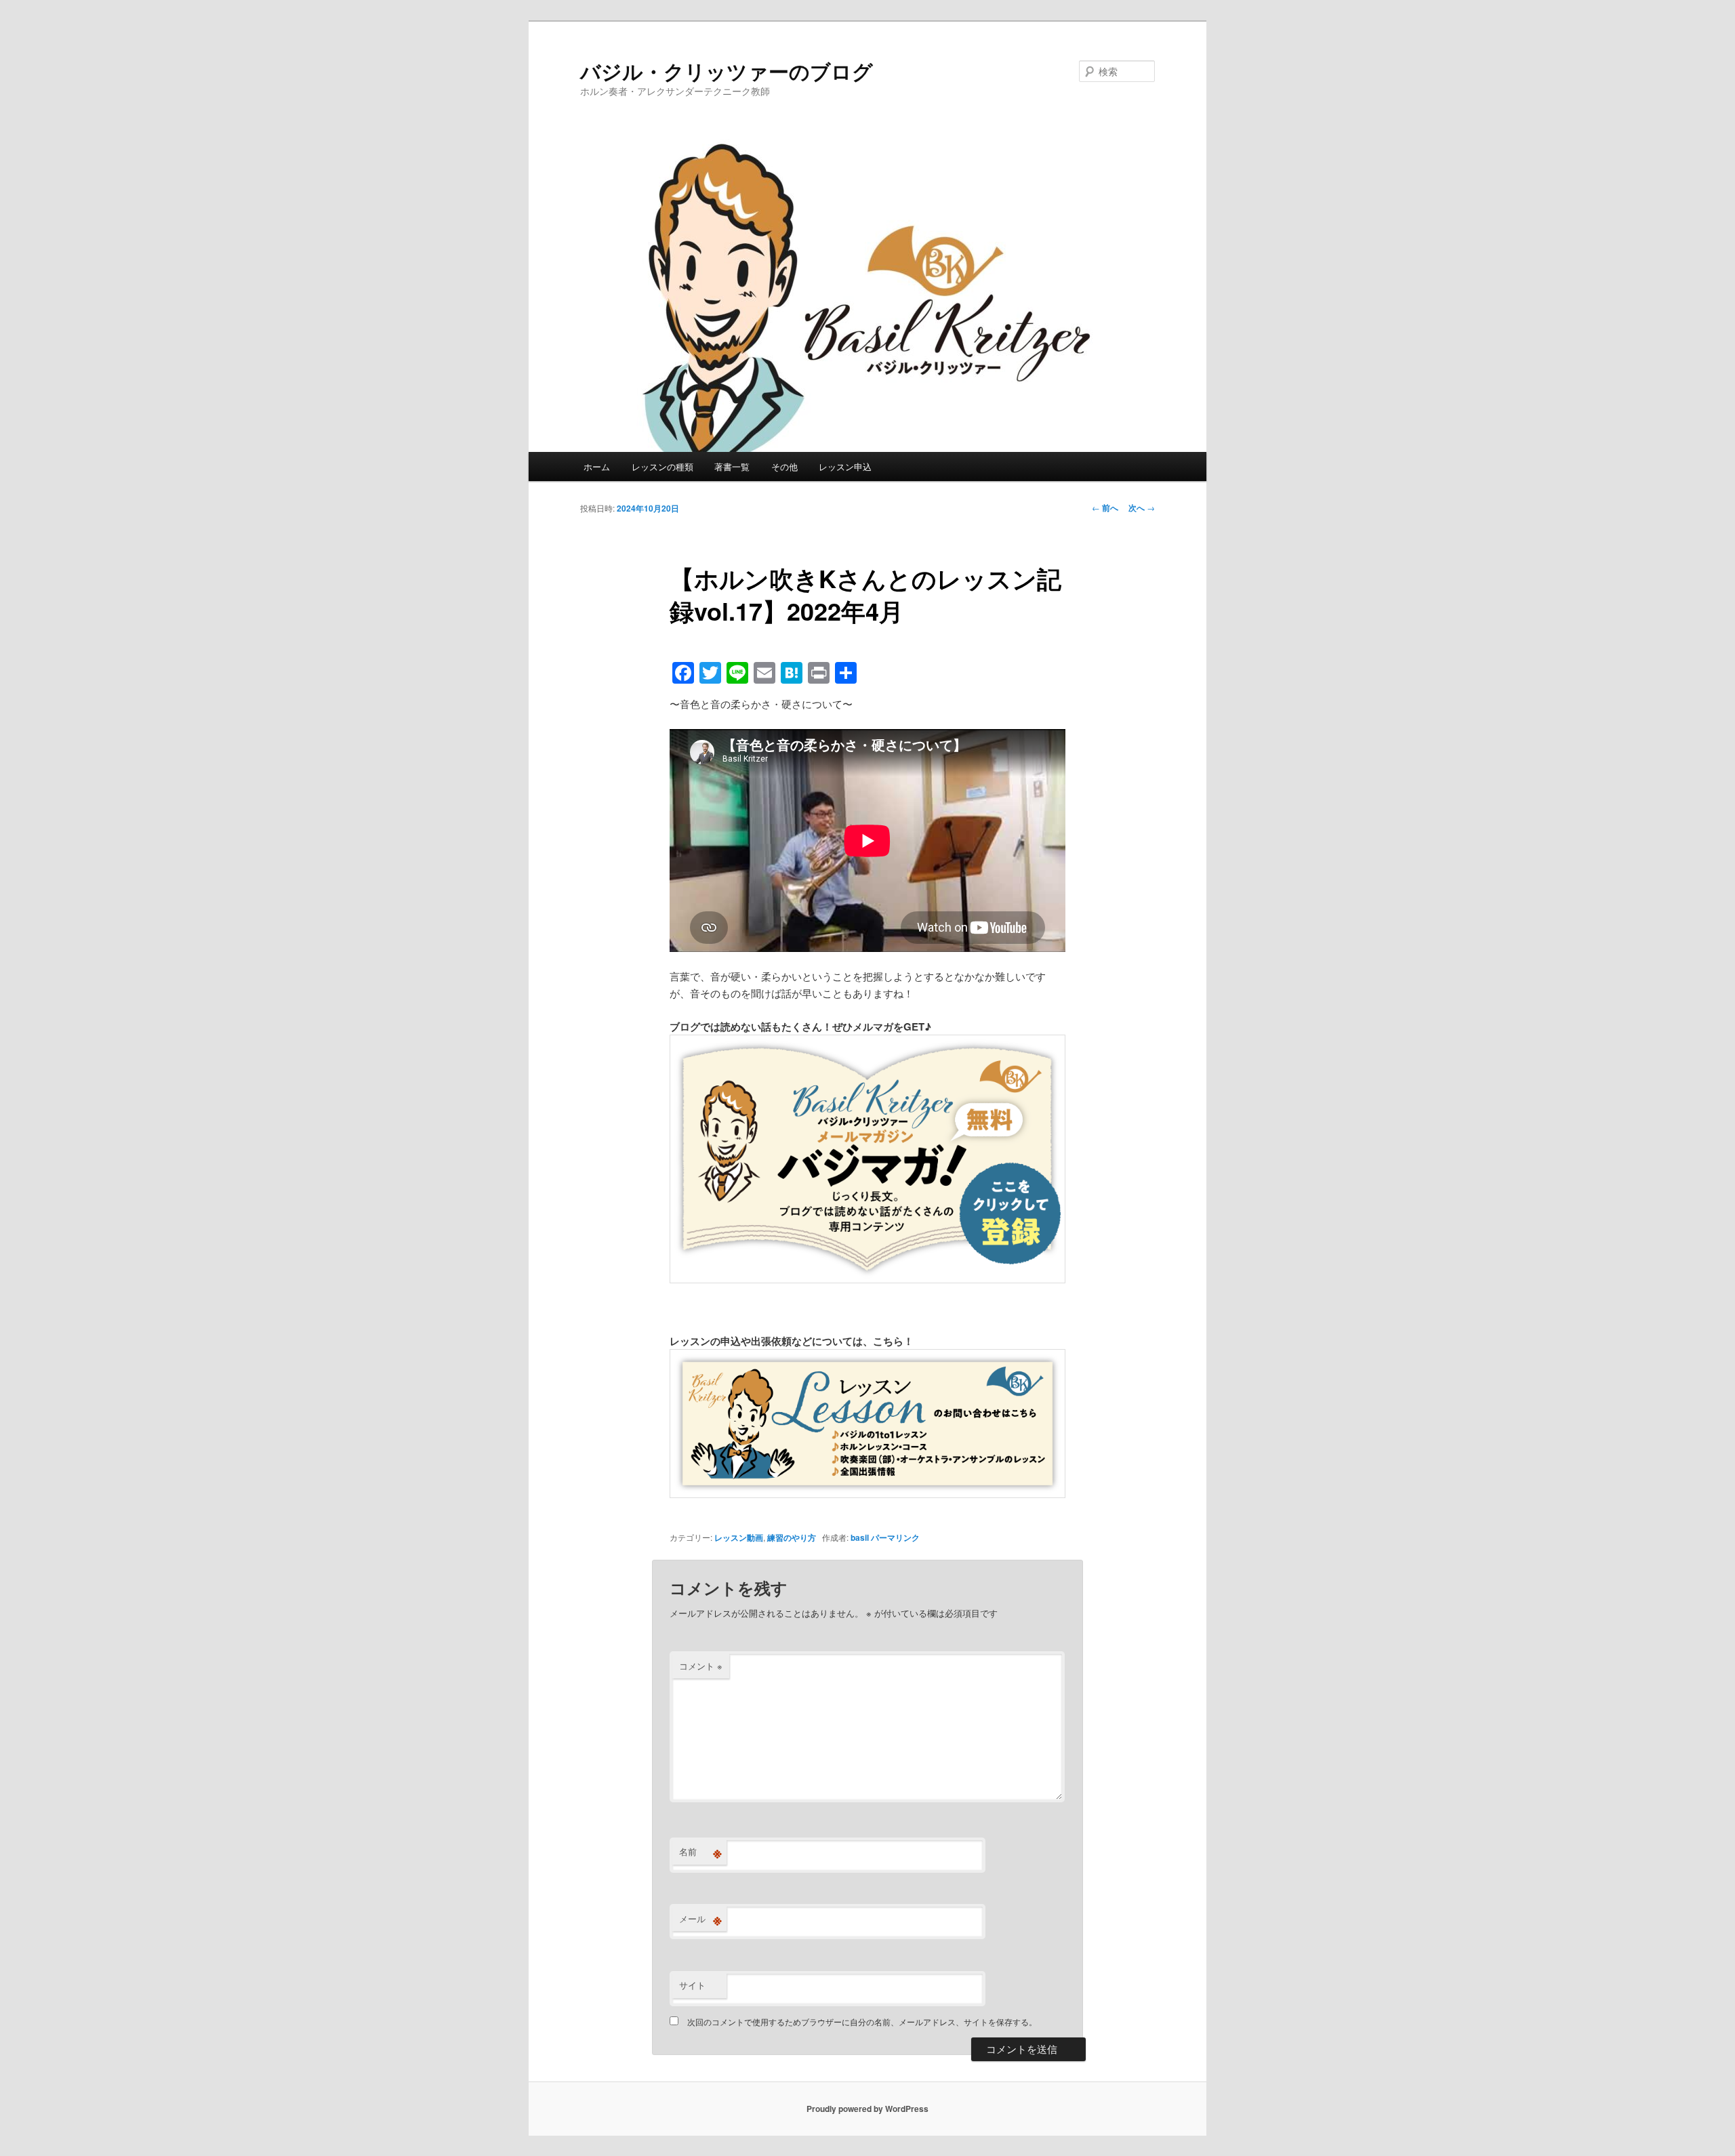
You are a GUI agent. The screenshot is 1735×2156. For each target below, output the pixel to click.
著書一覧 (732, 467)
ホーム (597, 467)
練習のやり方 (792, 1537)
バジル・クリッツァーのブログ (727, 71)
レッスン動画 (739, 1537)
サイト (692, 1985)
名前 (700, 1852)
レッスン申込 (845, 467)
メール (700, 1919)
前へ (1105, 507)
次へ (1142, 507)
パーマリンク (895, 1537)
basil (860, 1537)
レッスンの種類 (662, 467)
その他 (784, 467)
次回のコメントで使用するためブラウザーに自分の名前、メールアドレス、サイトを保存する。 (862, 2022)
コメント (701, 1666)
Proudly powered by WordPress (867, 2109)
